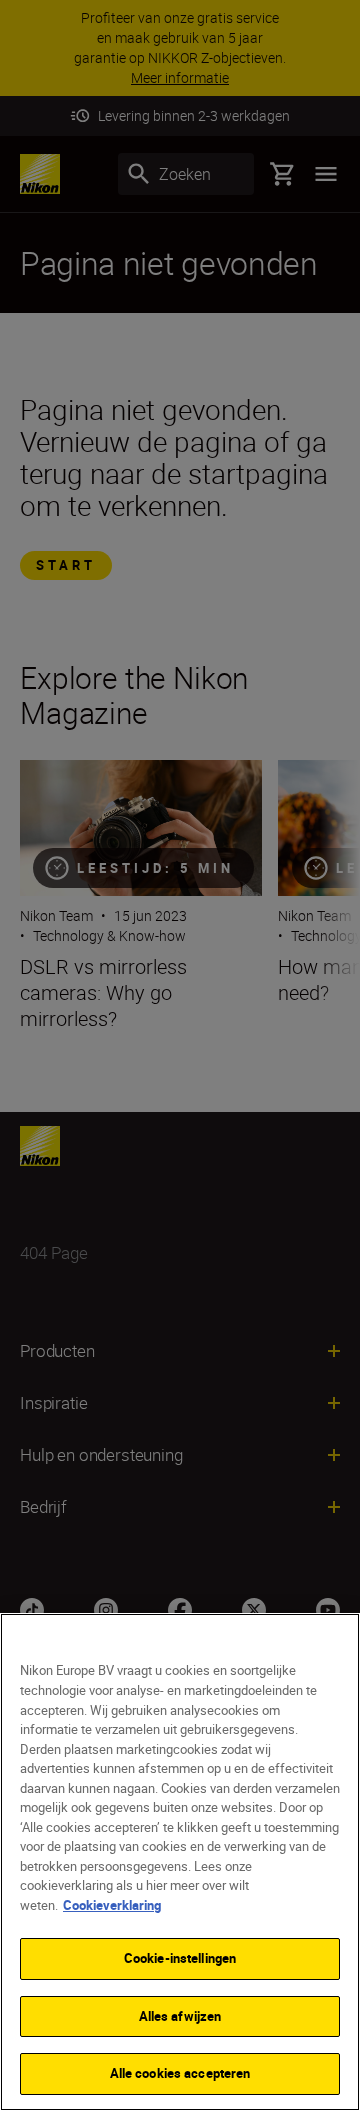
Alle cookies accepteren (180, 2073)
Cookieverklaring (112, 1905)
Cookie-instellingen (180, 1958)
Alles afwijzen (180, 2016)
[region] (180, 1862)
